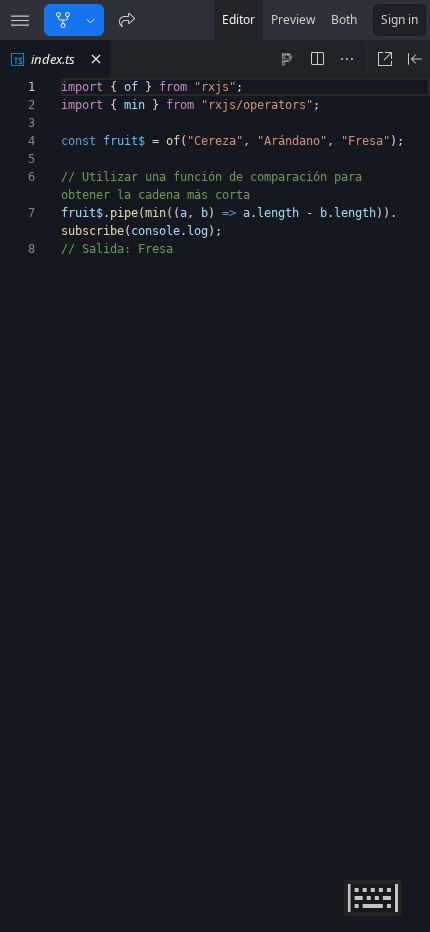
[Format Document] (287, 59)
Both (344, 19)
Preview (293, 19)
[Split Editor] (317, 59)
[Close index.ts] (96, 59)
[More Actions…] (347, 59)
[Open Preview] (415, 59)
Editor (238, 19)
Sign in (399, 19)
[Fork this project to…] (90, 20)
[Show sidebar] (20, 20)
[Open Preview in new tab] (385, 59)
